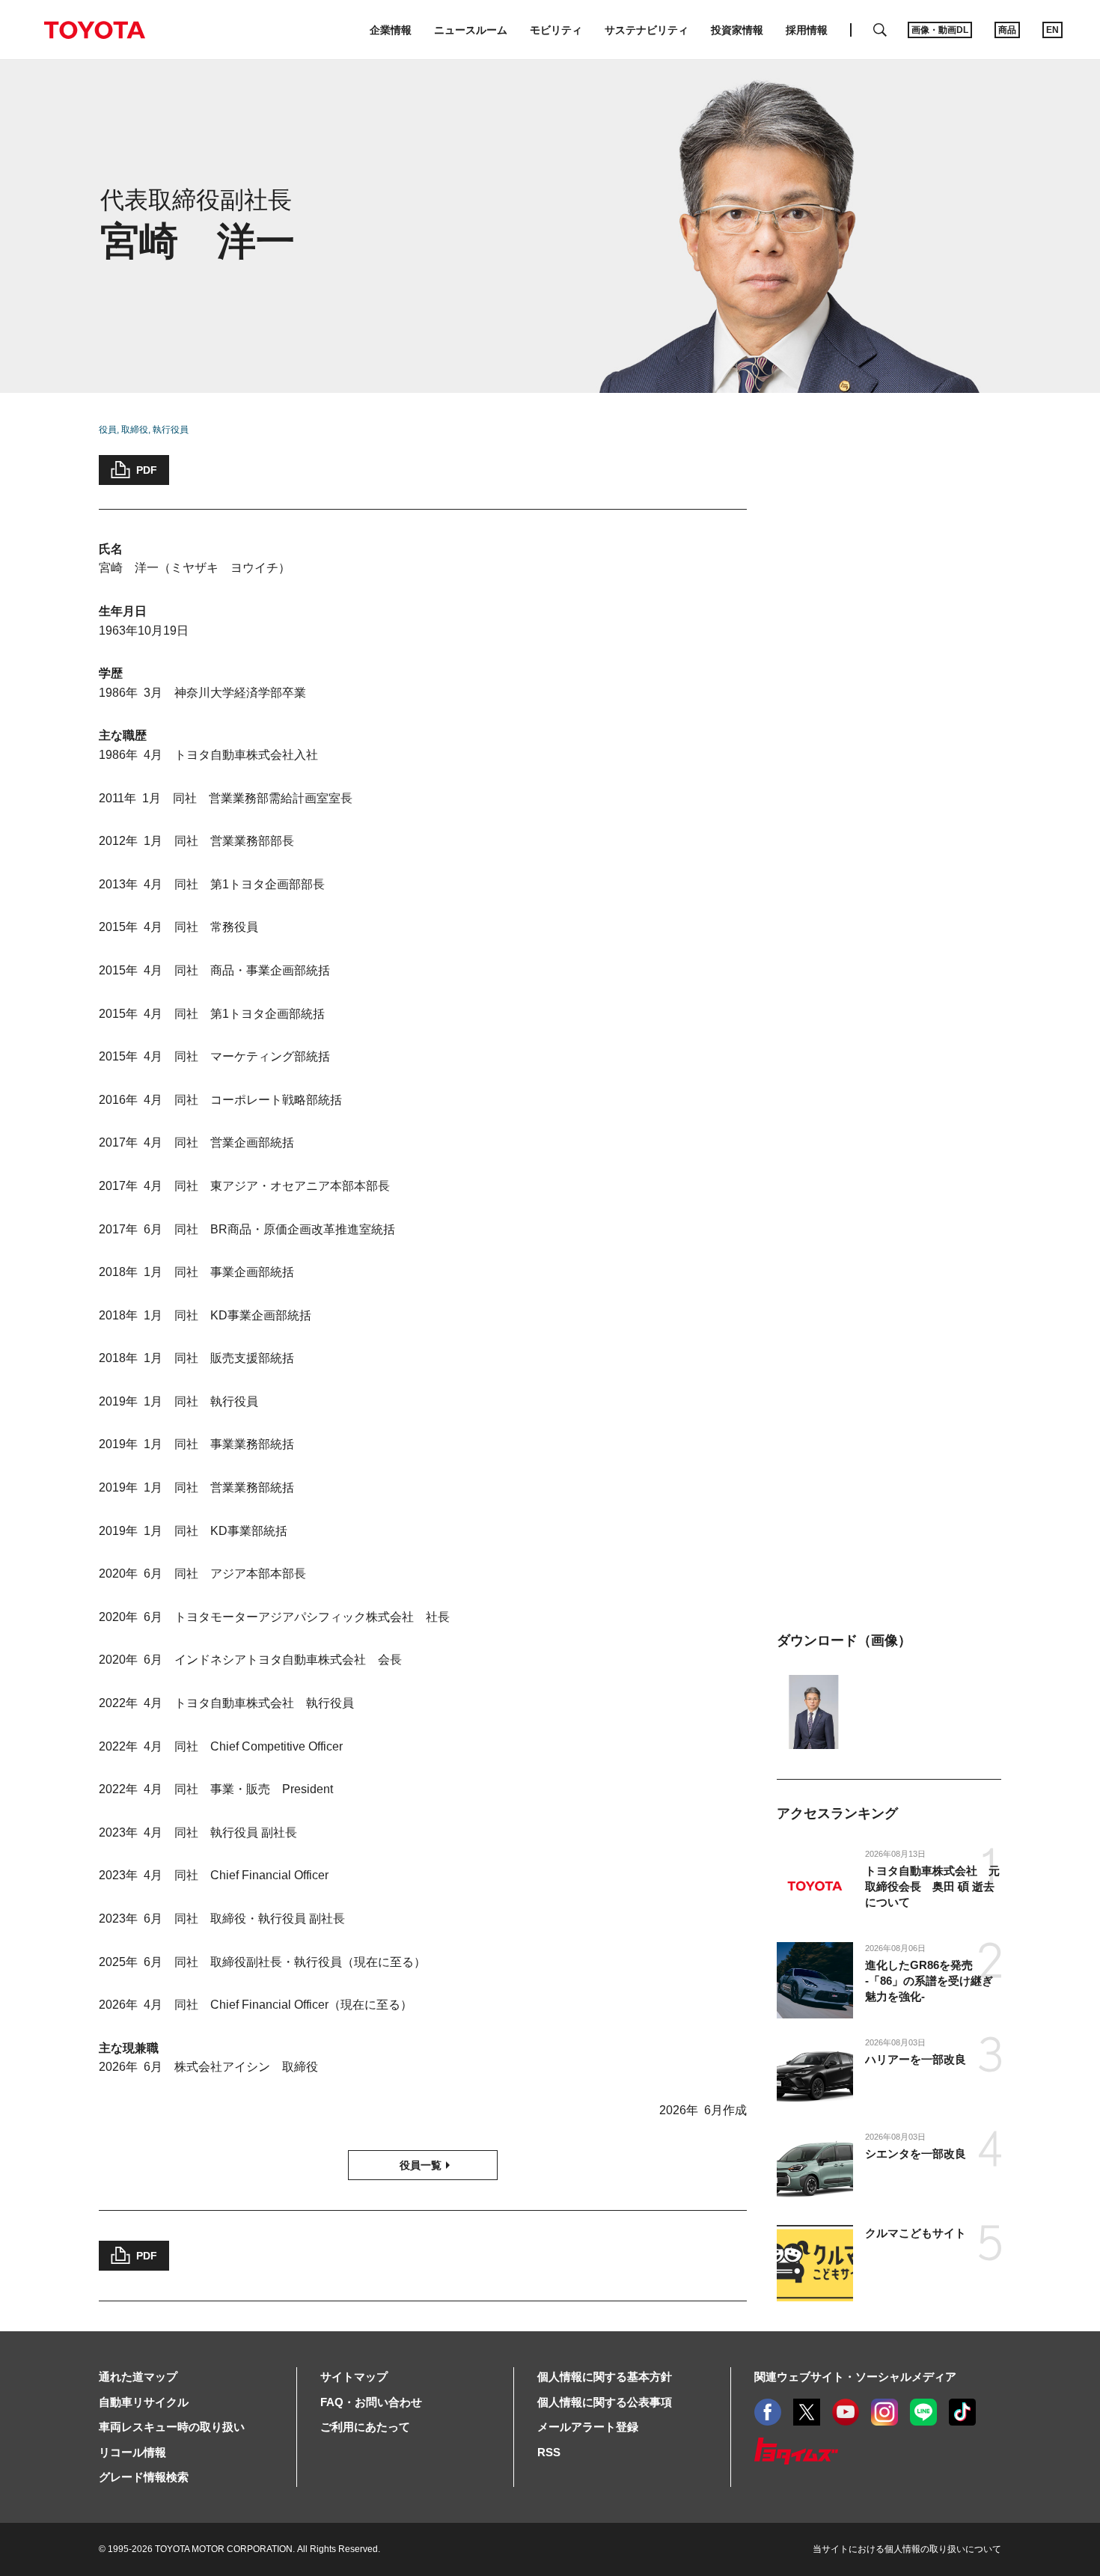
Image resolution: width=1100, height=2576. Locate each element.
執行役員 (171, 430)
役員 (108, 430)
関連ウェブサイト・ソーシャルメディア (855, 2377)
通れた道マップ (138, 2377)
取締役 (135, 430)
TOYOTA (94, 30)
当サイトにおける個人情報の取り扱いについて (907, 2549)
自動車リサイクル (144, 2402)
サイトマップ (354, 2377)
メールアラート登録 (588, 2427)
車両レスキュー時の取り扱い (172, 2427)
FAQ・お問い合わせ (371, 2402)
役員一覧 (421, 2165)
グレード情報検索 (144, 2477)
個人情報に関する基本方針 (605, 2377)
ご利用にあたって (365, 2427)
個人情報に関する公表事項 (605, 2402)
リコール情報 (132, 2452)
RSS (549, 2452)
